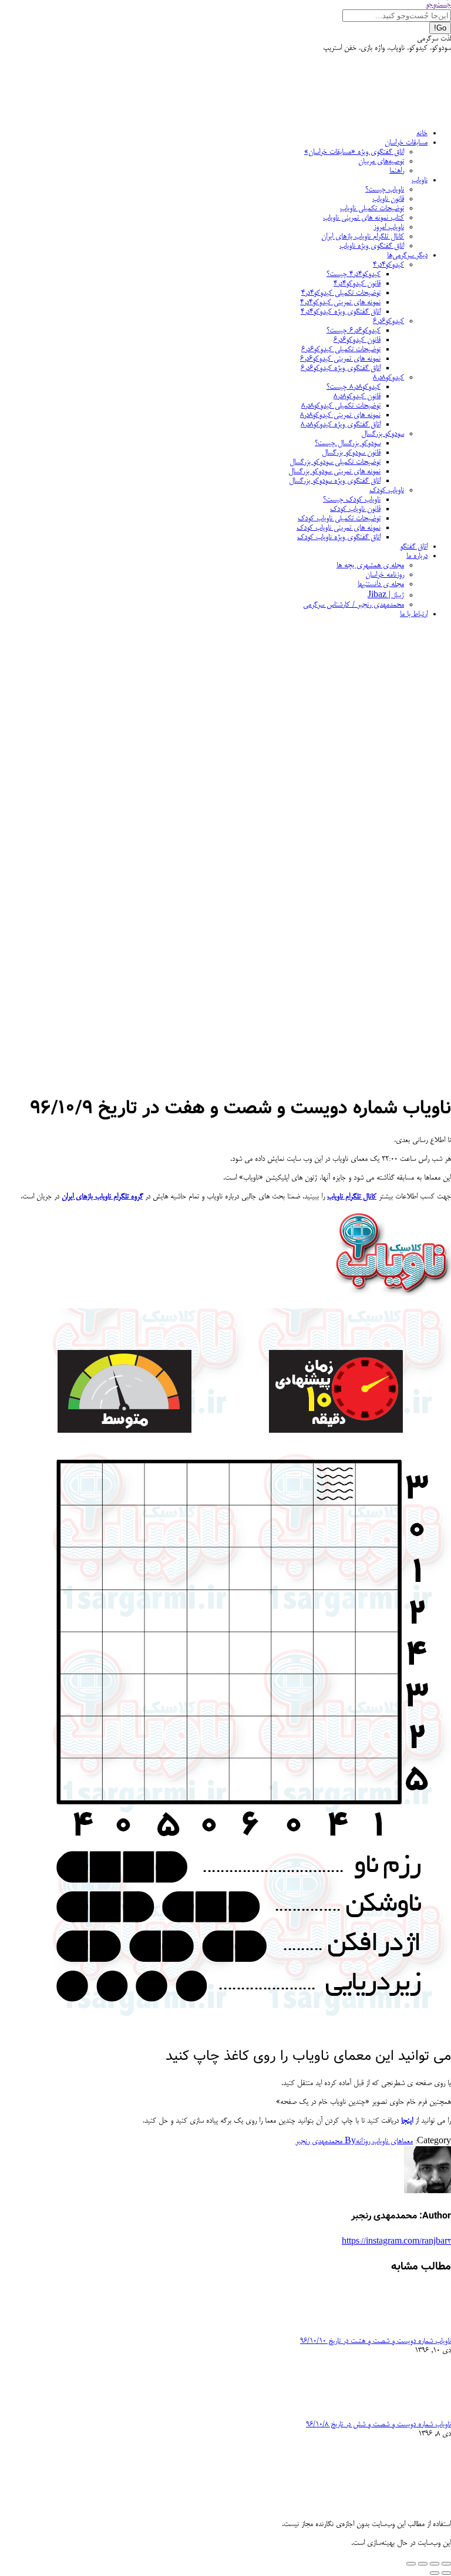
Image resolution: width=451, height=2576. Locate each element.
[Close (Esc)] (446, 2564)
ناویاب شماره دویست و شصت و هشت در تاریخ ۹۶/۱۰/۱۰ (376, 2341)
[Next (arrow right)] (435, 2573)
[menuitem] (422, 133)
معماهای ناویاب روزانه (384, 2141)
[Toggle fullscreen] (423, 2564)
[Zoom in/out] (411, 2564)
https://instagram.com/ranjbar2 (396, 2242)
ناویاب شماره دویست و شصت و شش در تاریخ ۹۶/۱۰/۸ (378, 2425)
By (326, 2141)
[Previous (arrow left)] (446, 2573)
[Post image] (419, 2332)
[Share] (435, 2564)
